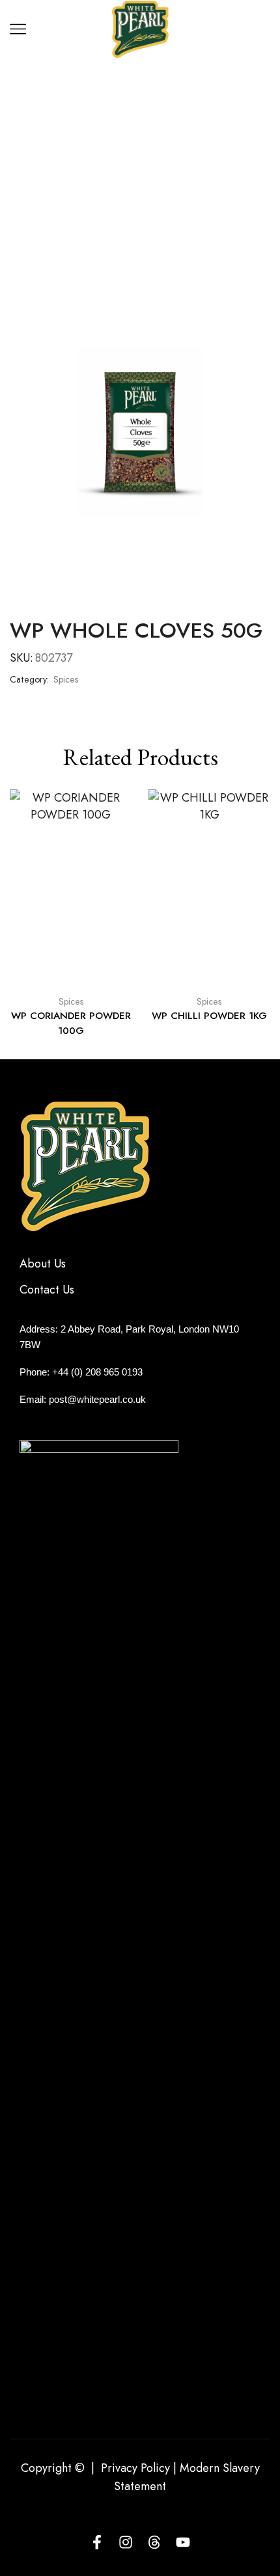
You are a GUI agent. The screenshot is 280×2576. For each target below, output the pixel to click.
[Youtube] (183, 2542)
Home (117, 120)
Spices (162, 120)
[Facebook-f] (97, 2542)
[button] (26, 913)
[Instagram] (126, 2542)
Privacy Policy (135, 2468)
